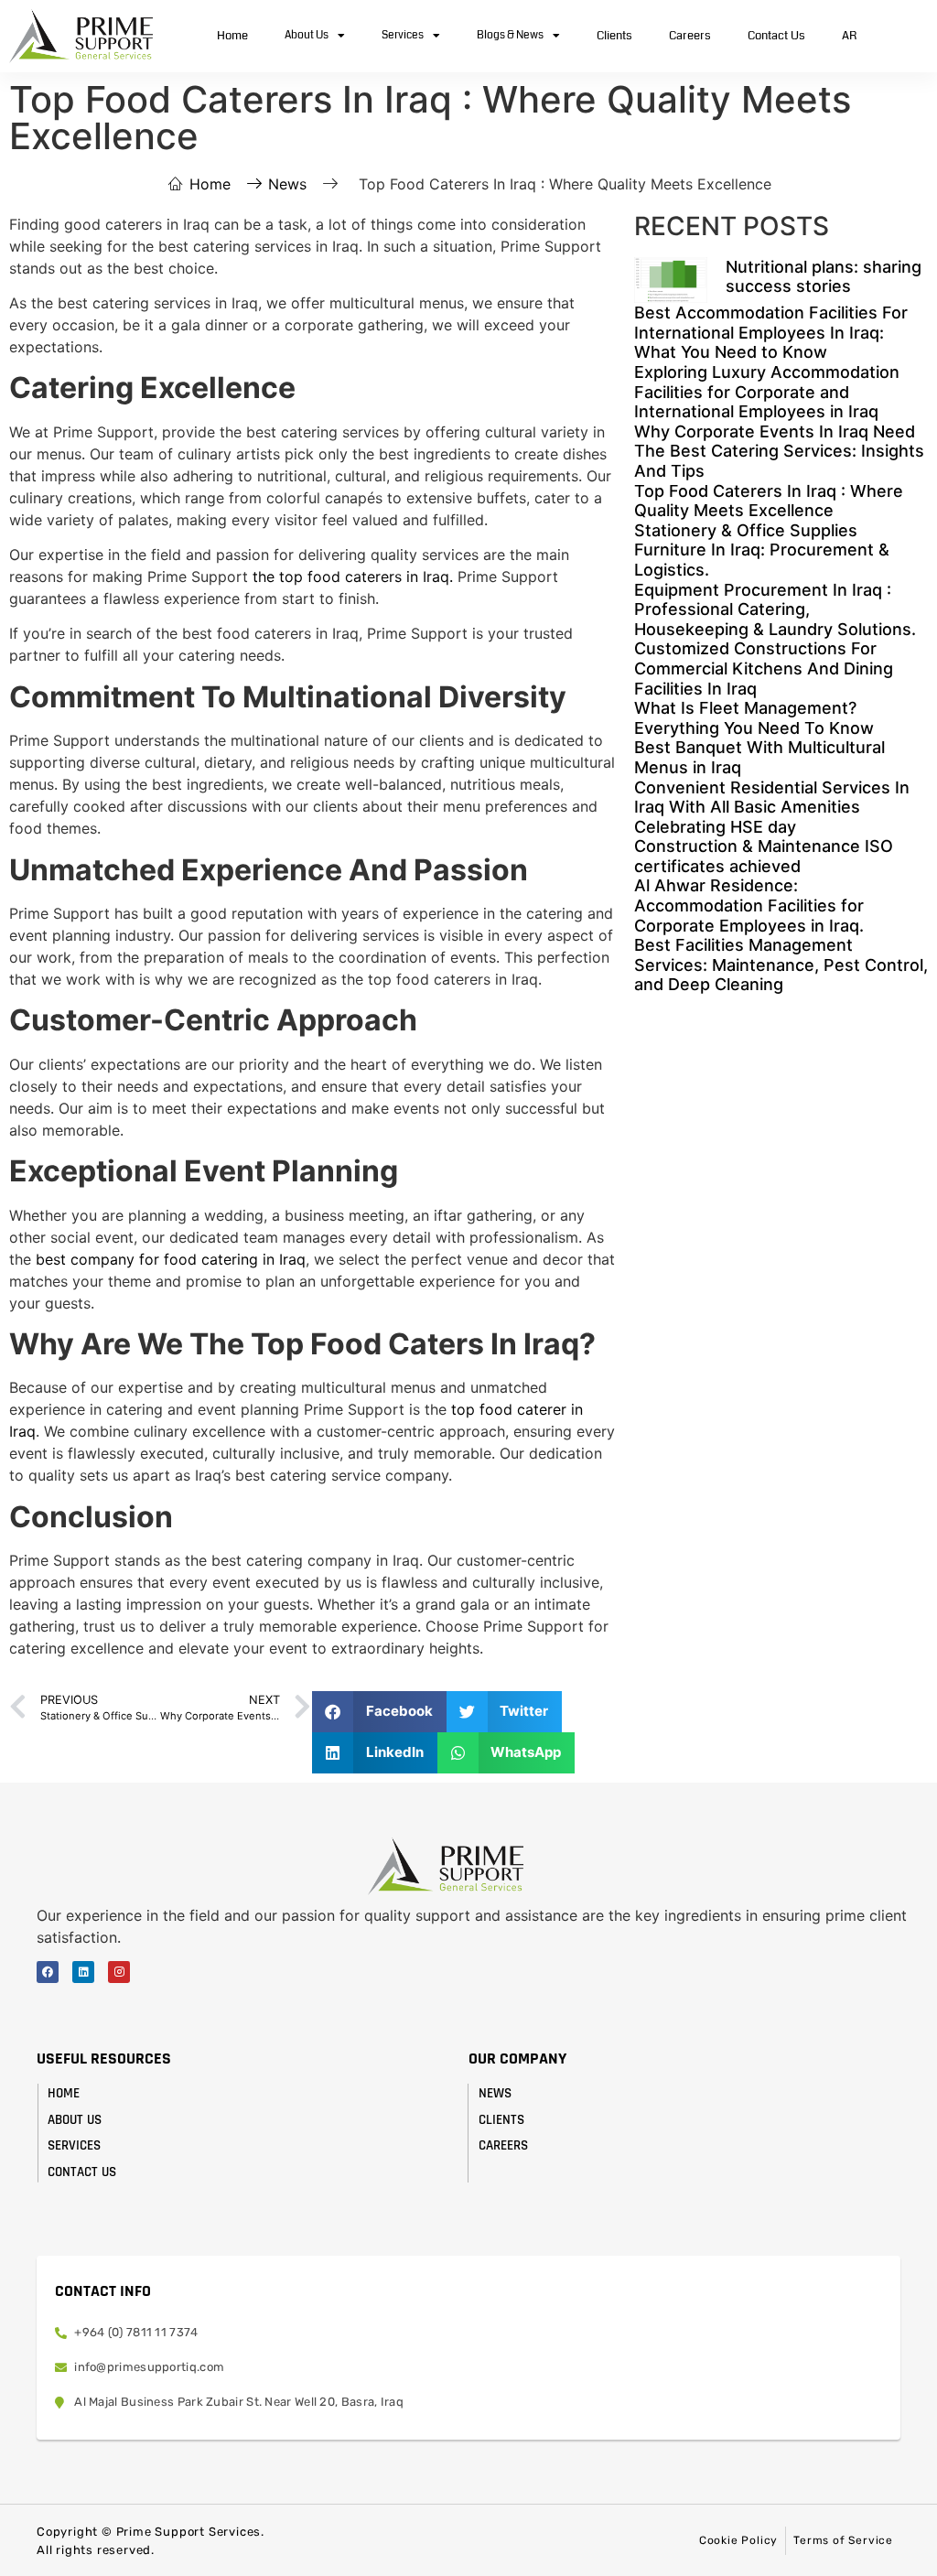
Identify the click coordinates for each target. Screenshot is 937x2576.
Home (232, 36)
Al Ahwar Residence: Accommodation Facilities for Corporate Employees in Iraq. (749, 905)
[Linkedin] (83, 1972)
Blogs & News (510, 35)
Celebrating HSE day (715, 827)
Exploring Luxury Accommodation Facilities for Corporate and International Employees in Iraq (767, 392)
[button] (379, 1712)
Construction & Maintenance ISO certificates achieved (764, 856)
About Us (307, 35)
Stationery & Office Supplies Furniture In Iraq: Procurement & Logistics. (762, 550)
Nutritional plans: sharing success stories (824, 277)
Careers (690, 36)
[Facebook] (48, 1972)
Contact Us (776, 36)
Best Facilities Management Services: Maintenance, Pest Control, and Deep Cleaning (781, 965)
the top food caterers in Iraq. (353, 577)
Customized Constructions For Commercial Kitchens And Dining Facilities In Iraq (764, 668)
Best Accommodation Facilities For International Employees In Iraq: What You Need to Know (771, 332)
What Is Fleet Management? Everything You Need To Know (754, 718)
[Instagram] (119, 1972)
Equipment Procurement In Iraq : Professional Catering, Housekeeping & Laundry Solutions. (775, 609)
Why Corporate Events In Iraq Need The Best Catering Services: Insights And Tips (779, 451)
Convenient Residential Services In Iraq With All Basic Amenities (772, 798)
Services (403, 35)
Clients (614, 36)
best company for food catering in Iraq (171, 1259)
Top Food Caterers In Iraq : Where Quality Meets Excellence (769, 501)
